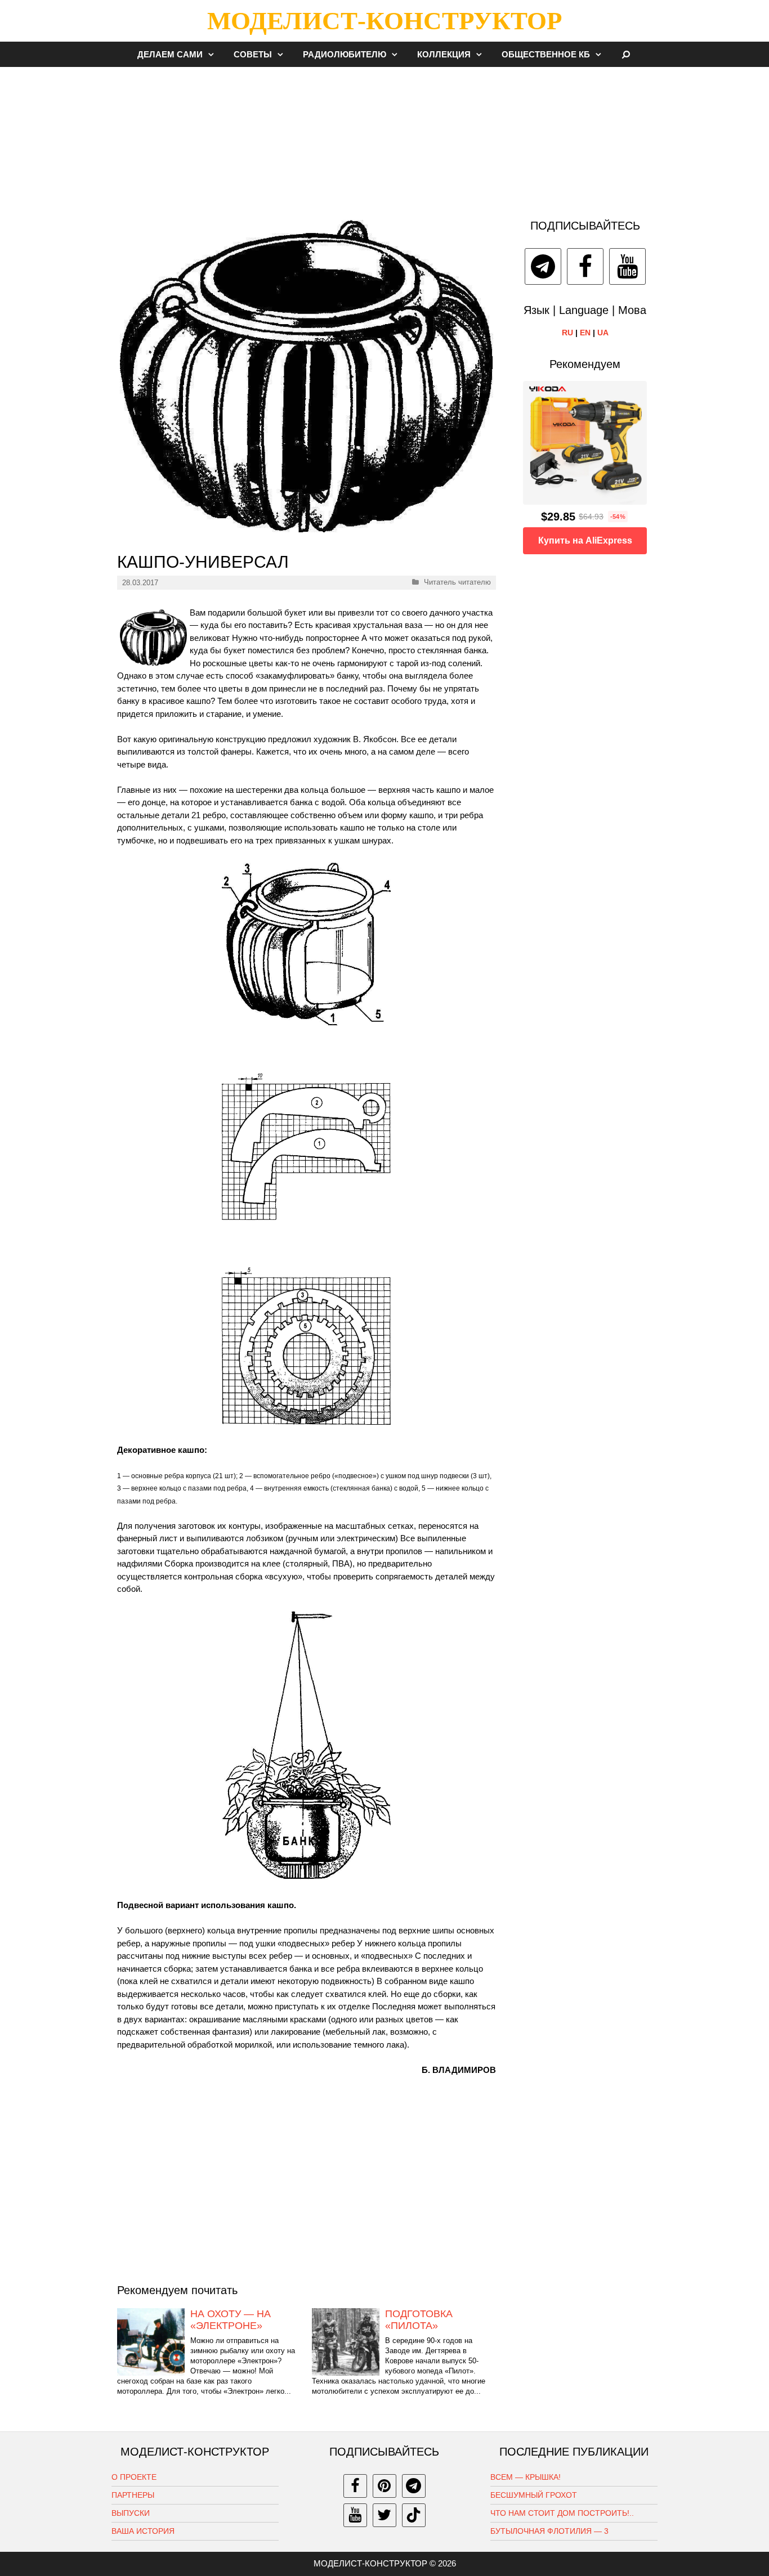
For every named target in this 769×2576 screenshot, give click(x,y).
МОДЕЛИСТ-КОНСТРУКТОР (384, 21)
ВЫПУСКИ (131, 2513)
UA (603, 333)
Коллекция (444, 54)
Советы (253, 54)
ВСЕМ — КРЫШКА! (526, 2477)
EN (585, 333)
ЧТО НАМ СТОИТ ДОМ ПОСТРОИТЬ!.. (562, 2513)
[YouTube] (627, 266)
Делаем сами (170, 54)
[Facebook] (585, 266)
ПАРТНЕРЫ (133, 2495)
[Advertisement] (384, 137)
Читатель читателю (457, 582)
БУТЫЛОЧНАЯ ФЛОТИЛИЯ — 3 (549, 2531)
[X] (384, 2515)
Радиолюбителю (345, 54)
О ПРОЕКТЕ (134, 2477)
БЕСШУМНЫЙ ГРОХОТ (534, 2495)
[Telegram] (543, 266)
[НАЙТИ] (626, 54)
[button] (214, 54)
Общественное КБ (546, 54)
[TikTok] (414, 2515)
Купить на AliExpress (585, 540)
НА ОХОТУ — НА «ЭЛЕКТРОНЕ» (231, 2320)
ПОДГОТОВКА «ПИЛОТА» (419, 2320)
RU (567, 333)
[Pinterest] (384, 2486)
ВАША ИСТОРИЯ (143, 2531)
